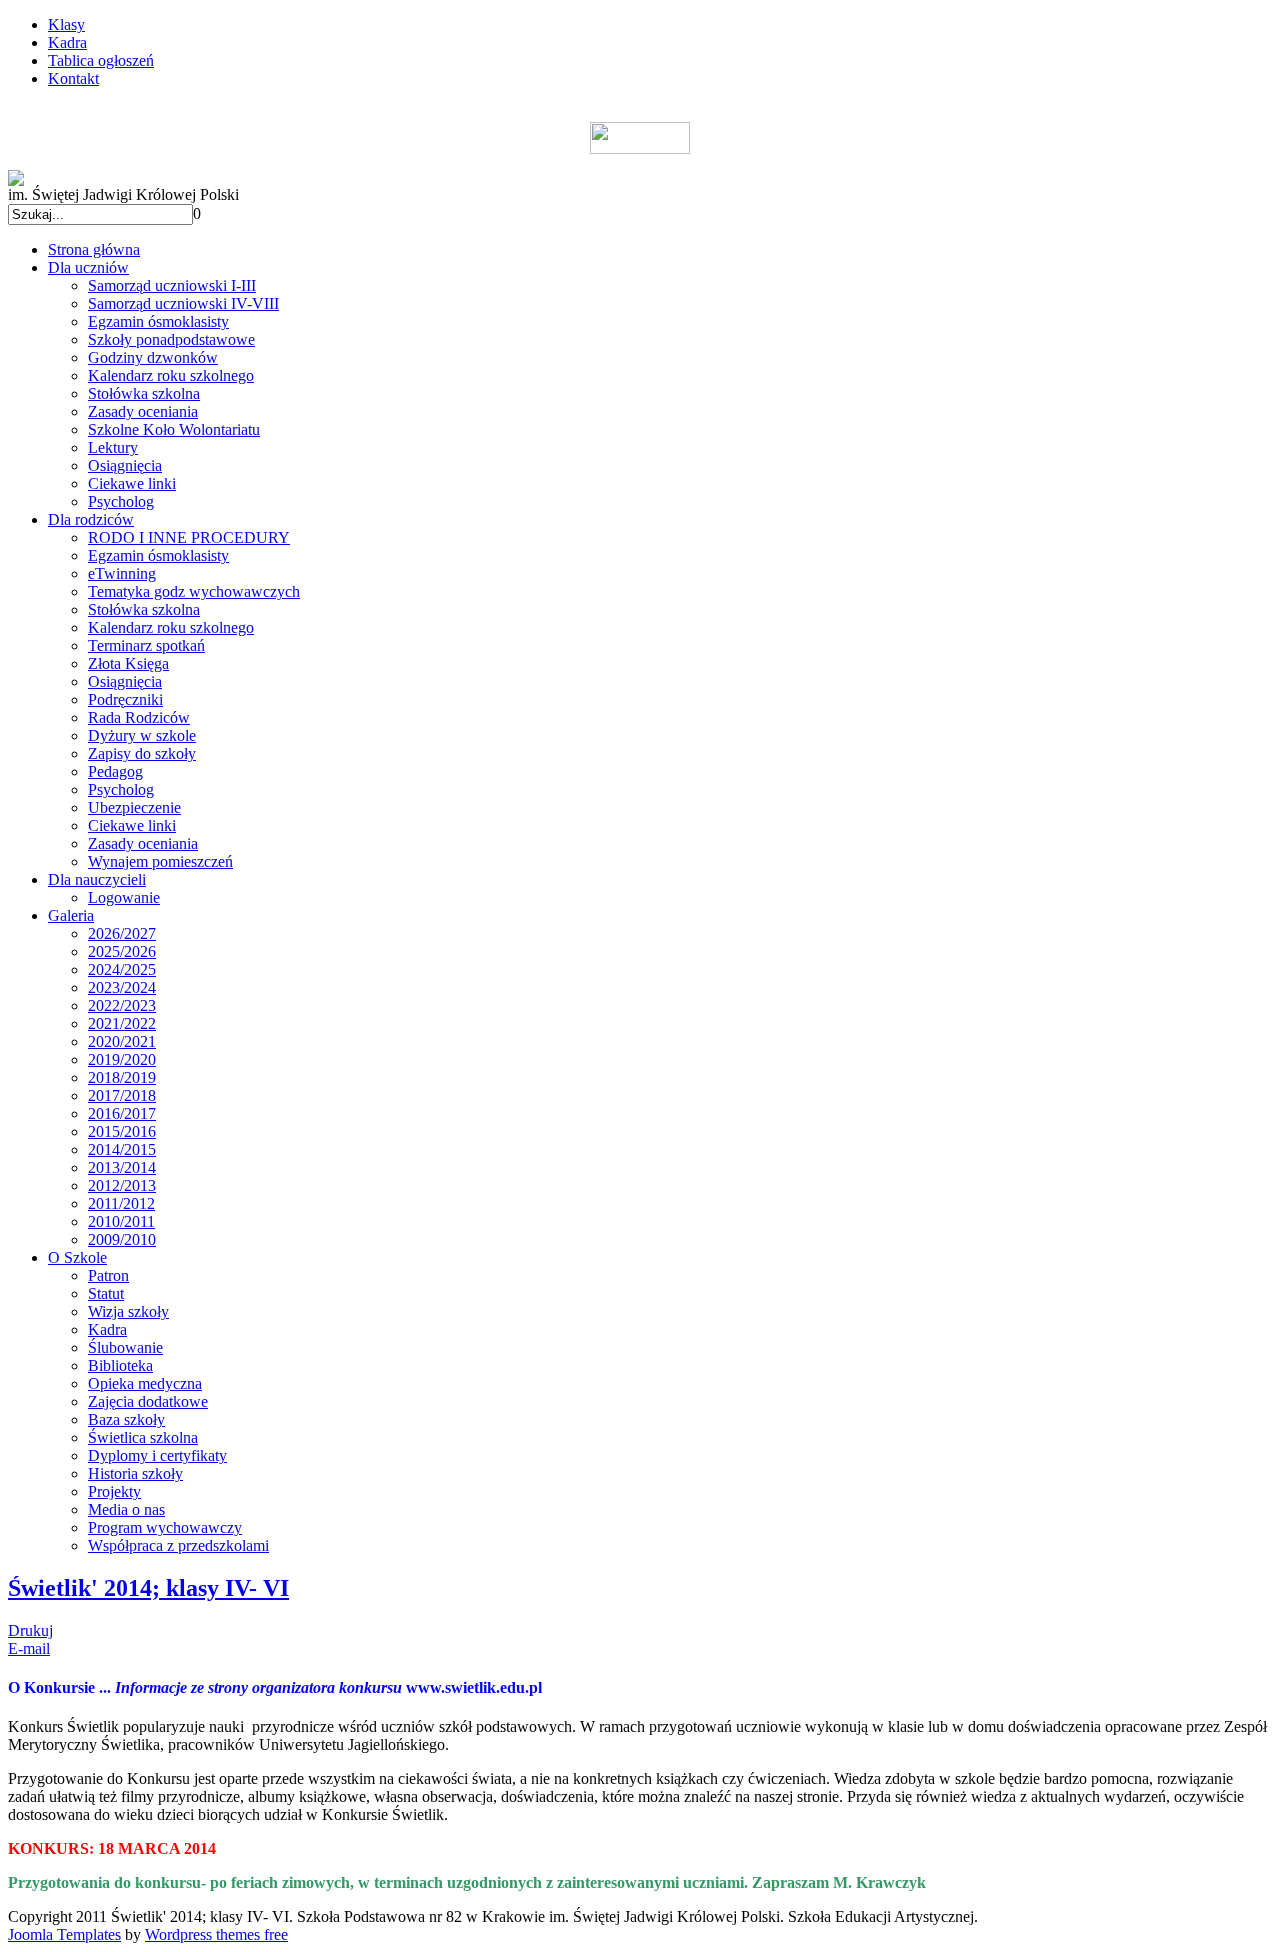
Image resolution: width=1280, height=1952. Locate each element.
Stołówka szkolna (144, 393)
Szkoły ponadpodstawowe (171, 339)
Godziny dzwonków (153, 357)
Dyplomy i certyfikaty (157, 1455)
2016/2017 (122, 1113)
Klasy (66, 24)
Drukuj (30, 1630)
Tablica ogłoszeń (101, 60)
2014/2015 (122, 1149)
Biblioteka (120, 1365)
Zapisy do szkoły (142, 753)
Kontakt (73, 78)
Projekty (114, 1491)
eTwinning (122, 573)
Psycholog (121, 501)
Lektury (113, 447)
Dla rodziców (91, 519)
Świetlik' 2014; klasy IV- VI (148, 1588)
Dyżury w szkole (142, 735)
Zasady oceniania (143, 411)
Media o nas (126, 1509)
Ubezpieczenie (134, 807)
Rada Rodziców (139, 717)
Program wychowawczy (165, 1527)
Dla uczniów (88, 267)
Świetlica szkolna (143, 1437)
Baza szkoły (126, 1419)
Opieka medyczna (145, 1383)
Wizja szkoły (128, 1311)
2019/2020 (122, 1059)
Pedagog (115, 771)
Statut (106, 1293)
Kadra (67, 42)
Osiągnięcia (125, 465)
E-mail (29, 1648)
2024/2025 (122, 969)
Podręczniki (125, 699)
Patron (108, 1275)
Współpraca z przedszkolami (178, 1545)
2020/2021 (122, 1041)
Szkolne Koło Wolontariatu (174, 429)
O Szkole (77, 1257)
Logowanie (124, 897)
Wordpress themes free (216, 1934)
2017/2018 (122, 1095)
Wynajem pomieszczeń (160, 861)
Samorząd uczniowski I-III (172, 285)
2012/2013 (122, 1185)
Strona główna (94, 249)
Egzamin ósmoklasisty (158, 321)
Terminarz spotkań (146, 645)
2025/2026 (122, 951)
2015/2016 (122, 1131)
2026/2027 (122, 933)
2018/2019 (122, 1077)
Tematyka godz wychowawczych (194, 591)
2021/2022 (122, 1023)
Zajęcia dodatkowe (148, 1401)
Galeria (71, 915)
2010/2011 (121, 1221)
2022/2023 (122, 1005)
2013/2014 (122, 1167)
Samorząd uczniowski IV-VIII (183, 303)
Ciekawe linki (132, 483)
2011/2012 (121, 1203)
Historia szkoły (135, 1473)
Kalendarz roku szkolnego (171, 375)
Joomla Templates (64, 1934)
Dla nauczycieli (97, 879)
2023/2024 (122, 987)
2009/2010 (122, 1239)
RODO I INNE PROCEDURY (189, 537)
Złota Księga (128, 663)
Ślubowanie (125, 1347)
